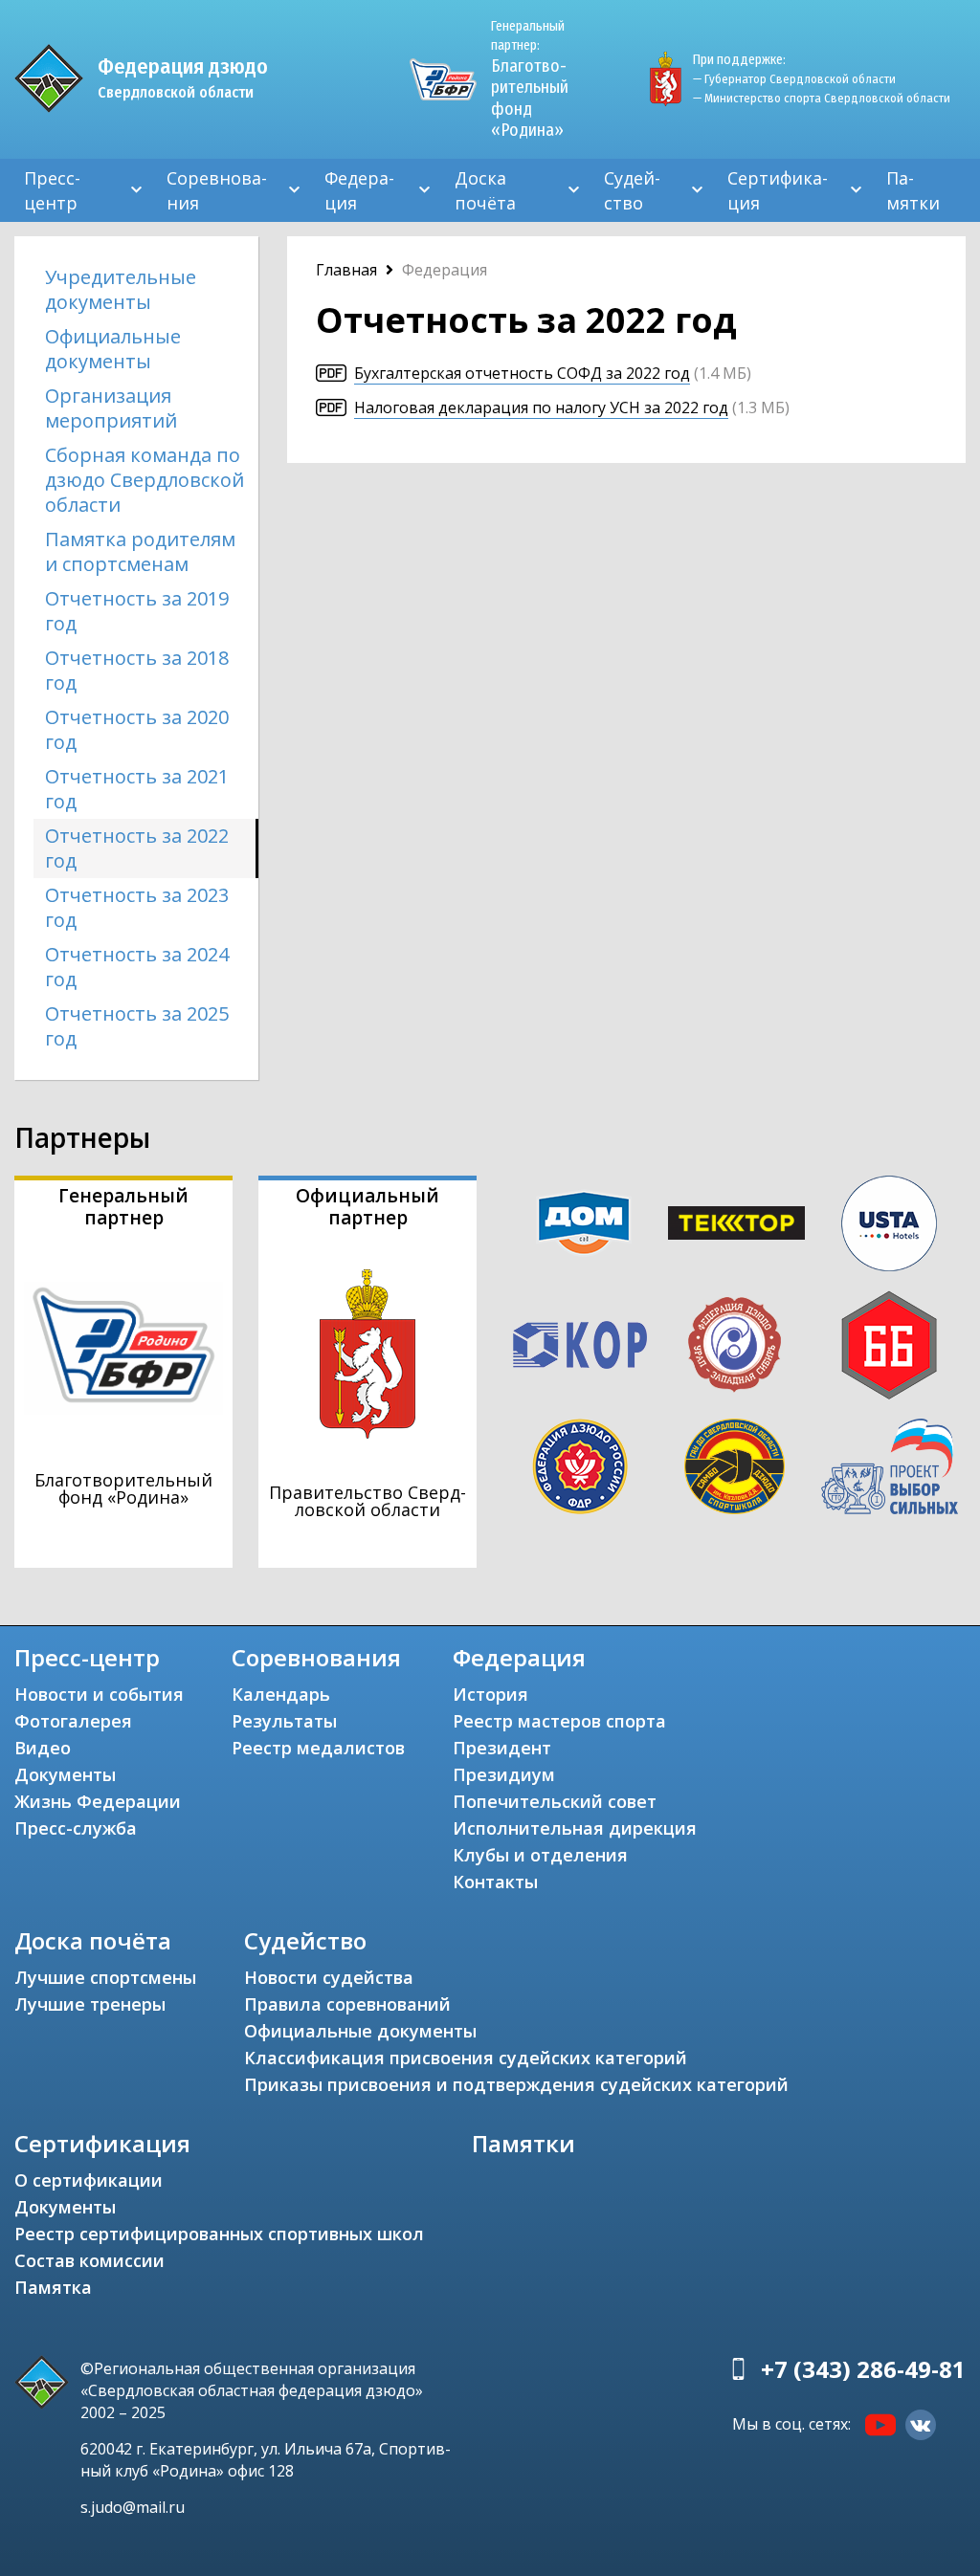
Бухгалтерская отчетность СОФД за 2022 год (522, 373)
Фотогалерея (73, 1721)
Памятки (913, 190)
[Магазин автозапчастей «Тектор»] (736, 1223)
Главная (346, 270)
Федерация (359, 190)
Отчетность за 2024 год (137, 967)
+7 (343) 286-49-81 (863, 2369)
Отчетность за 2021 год (137, 789)
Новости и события (99, 1694)
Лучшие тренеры (90, 2004)
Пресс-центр (52, 190)
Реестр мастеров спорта (559, 1721)
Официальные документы (113, 349)
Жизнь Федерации (98, 1801)
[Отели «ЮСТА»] (890, 1223)
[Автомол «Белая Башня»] (890, 1345)
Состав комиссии (89, 2260)
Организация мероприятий (111, 408)
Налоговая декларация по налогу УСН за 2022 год (541, 407)
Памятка (53, 2287)
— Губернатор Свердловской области (794, 79)
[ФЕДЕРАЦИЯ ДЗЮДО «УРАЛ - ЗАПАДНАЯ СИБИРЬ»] (735, 1345)
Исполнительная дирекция (575, 1828)
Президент (502, 1748)
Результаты (284, 1721)
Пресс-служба (76, 1828)
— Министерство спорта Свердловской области (822, 98)
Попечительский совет (555, 1801)
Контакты (495, 1882)
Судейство (632, 190)
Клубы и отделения (540, 1855)
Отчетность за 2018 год (137, 670)
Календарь (281, 1694)
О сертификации (89, 2180)
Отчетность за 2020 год (137, 729)
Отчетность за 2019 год (137, 611)
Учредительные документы (121, 289)
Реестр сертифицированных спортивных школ (219, 2234)
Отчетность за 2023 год (137, 907)
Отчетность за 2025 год (137, 1026)
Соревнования (217, 190)
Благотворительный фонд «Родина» (530, 79)
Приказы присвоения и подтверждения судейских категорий (516, 2084)
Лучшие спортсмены (105, 1977)
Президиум (504, 1774)
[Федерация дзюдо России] (579, 1466)
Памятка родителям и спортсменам (140, 551)
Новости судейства (329, 1977)
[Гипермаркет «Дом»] (583, 1223)
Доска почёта (485, 190)
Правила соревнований (347, 2004)
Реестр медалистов (318, 1748)
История (490, 1694)
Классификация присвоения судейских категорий (466, 2058)
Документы (65, 1774)
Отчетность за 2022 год (137, 848)
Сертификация (778, 190)
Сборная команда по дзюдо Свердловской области (145, 480)
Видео (43, 1748)
